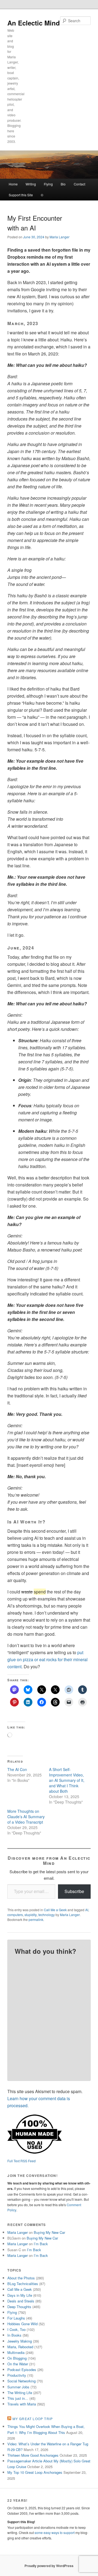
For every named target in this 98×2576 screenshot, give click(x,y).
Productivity (17, 2375)
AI (87, 1910)
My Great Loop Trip (33, 2419)
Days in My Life (20, 2295)
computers (15, 1915)
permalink (36, 1919)
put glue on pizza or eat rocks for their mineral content (48, 1659)
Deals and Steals (21, 2301)
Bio (63, 184)
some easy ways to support (55, 2532)
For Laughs (16, 2318)
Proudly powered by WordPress (49, 2566)
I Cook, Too (16, 2329)
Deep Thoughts (19, 2307)
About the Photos (21, 2278)
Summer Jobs (18, 2387)
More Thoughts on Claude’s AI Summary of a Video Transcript (26, 1817)
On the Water (18, 2364)
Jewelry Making (20, 2341)
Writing (31, 184)
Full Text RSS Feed (22, 2161)
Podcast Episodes (22, 2370)
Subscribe (74, 1891)
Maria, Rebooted (20, 2347)
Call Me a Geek (55, 1910)
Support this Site (21, 195)
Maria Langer (59, 237)
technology (47, 1915)
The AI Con (17, 1769)
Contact (79, 184)
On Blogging (17, 2358)
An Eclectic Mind (34, 23)
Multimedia (16, 2352)
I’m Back (41, 2244)
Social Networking (22, 2381)
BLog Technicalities (23, 2284)
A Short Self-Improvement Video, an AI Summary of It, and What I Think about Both (67, 1780)
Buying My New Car (49, 2232)
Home (13, 184)
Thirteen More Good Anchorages (33, 2455)
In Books (14, 2335)
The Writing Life (20, 2393)
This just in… (18, 2398)
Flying (48, 184)
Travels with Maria (22, 2404)
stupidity (31, 1915)
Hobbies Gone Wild (22, 2324)
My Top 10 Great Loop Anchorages (35, 2472)
